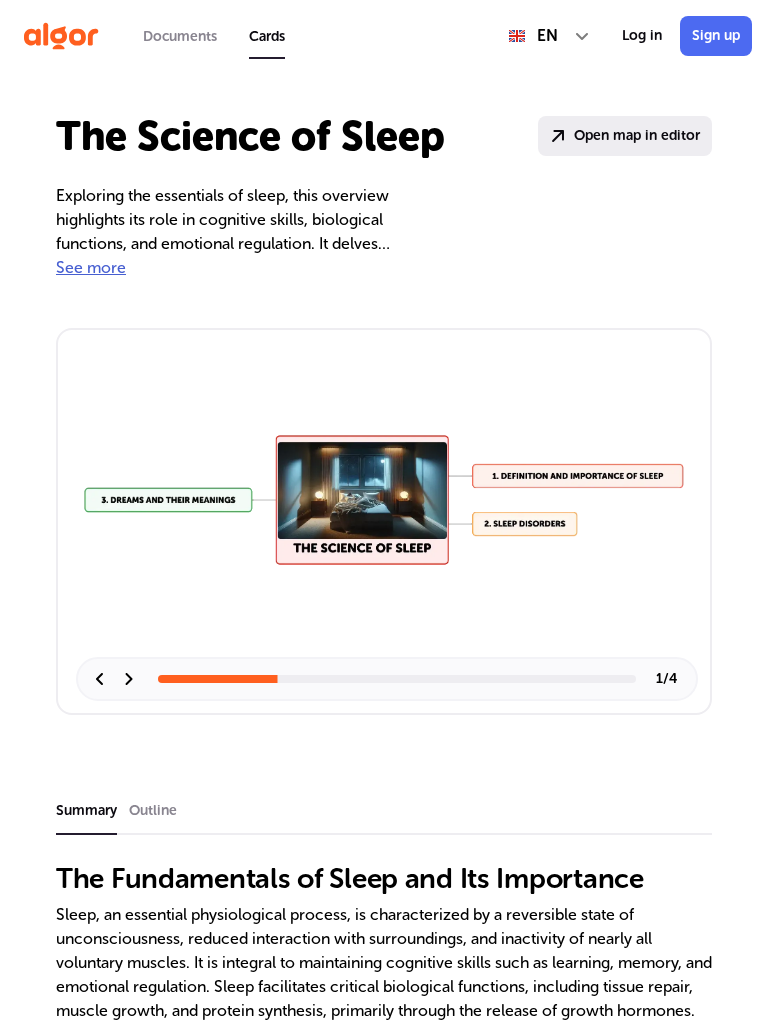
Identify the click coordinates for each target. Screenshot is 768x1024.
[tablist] (214, 36)
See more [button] (91, 267)
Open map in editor (637, 135)
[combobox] (549, 36)
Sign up (716, 35)
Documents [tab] (180, 36)
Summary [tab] (86, 810)
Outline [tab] (153, 810)
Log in (642, 35)
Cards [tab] (267, 36)
